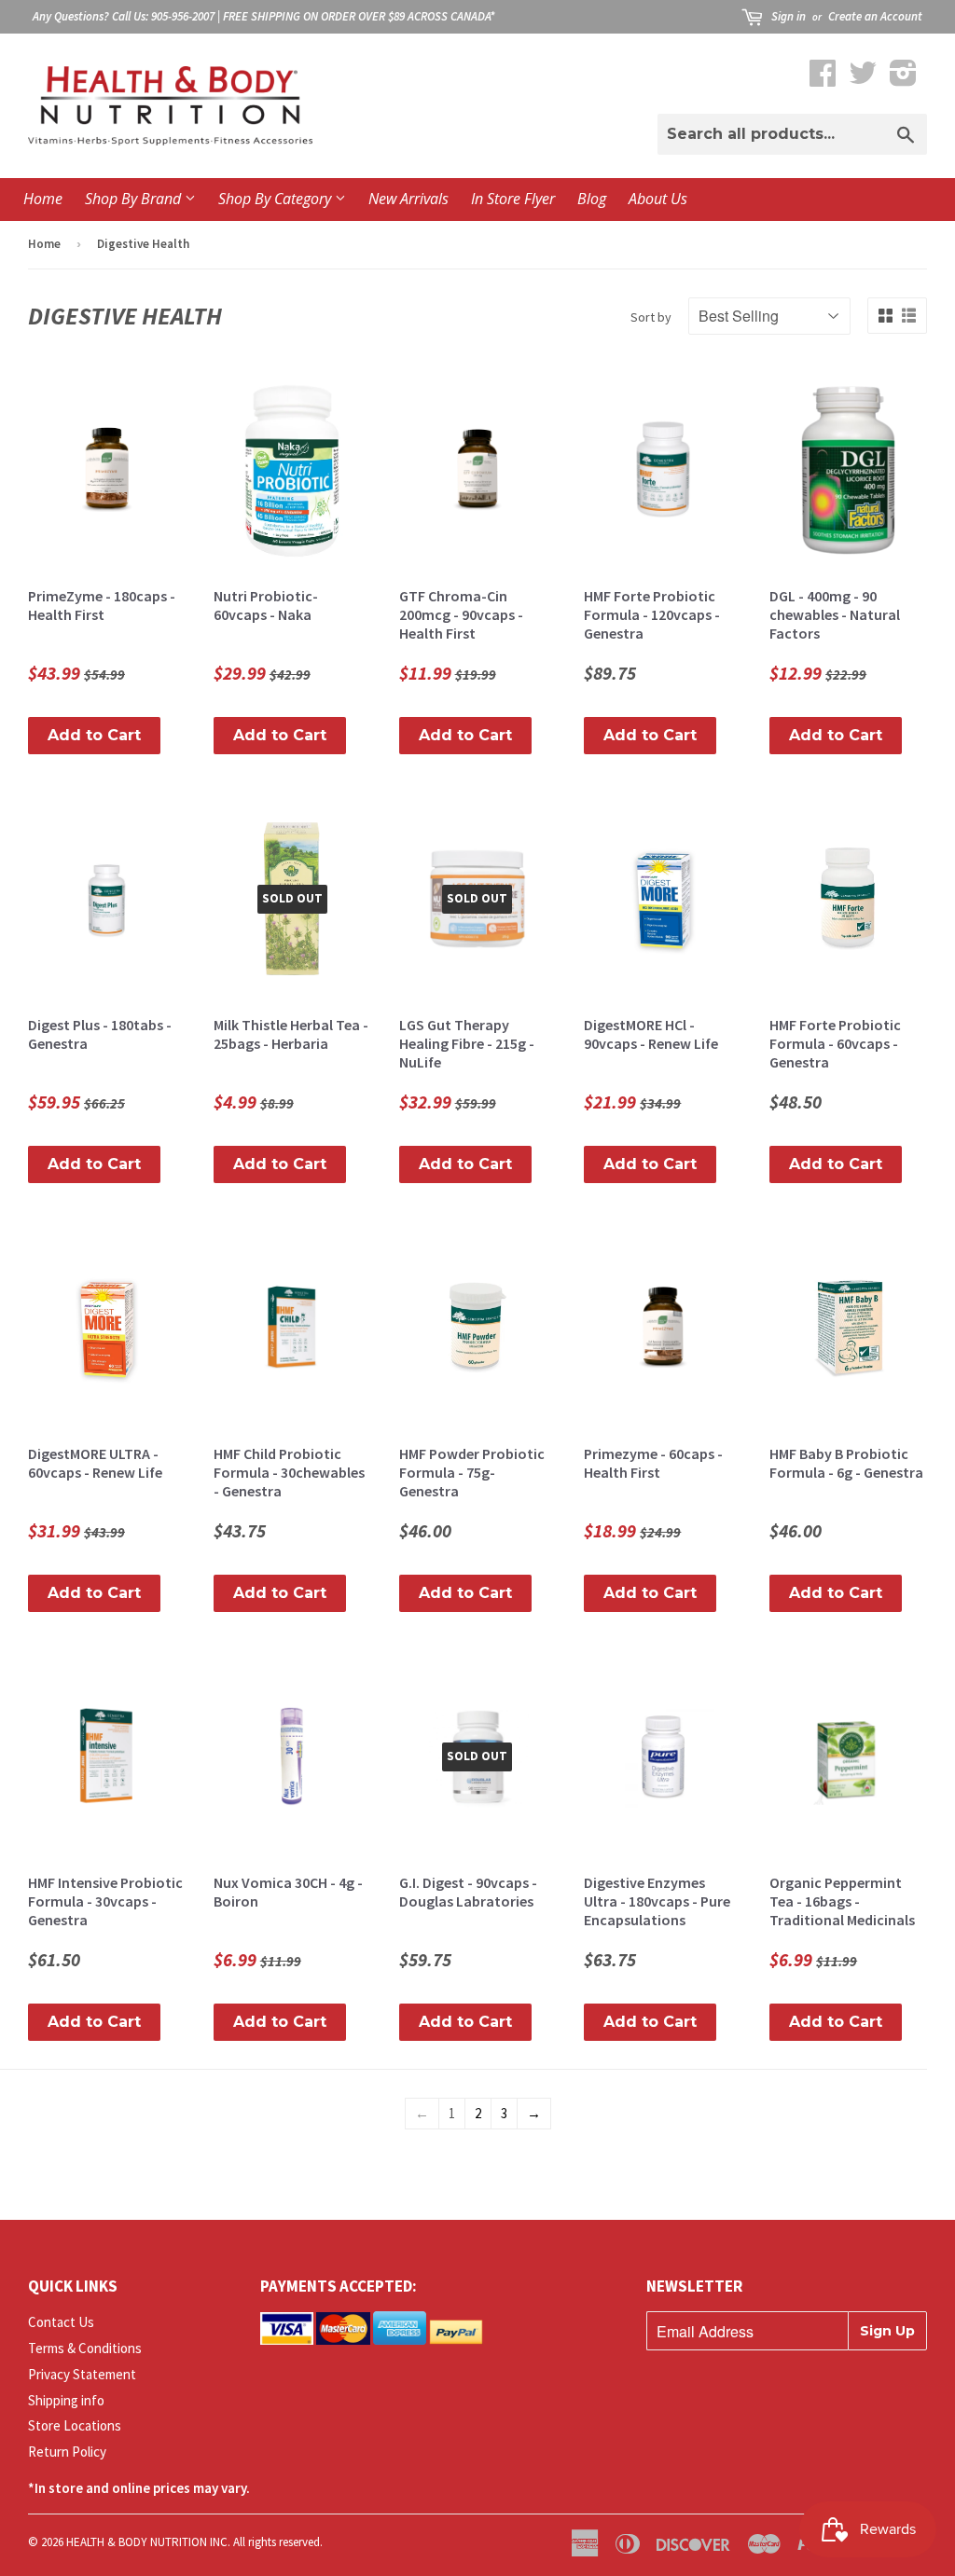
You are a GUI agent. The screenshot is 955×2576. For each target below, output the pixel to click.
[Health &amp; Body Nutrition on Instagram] (903, 79)
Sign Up (887, 2331)
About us (658, 199)
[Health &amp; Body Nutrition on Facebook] (823, 79)
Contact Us (61, 2322)
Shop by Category (277, 199)
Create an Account (875, 16)
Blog (592, 199)
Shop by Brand (135, 199)
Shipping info (66, 2400)
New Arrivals (408, 199)
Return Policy (67, 2452)
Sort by (651, 317)
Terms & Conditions (85, 2348)
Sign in (789, 16)
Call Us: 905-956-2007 (163, 16)
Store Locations (75, 2425)
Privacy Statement (82, 2374)
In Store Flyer (513, 199)
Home (43, 199)
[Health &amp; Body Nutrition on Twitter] (863, 79)
